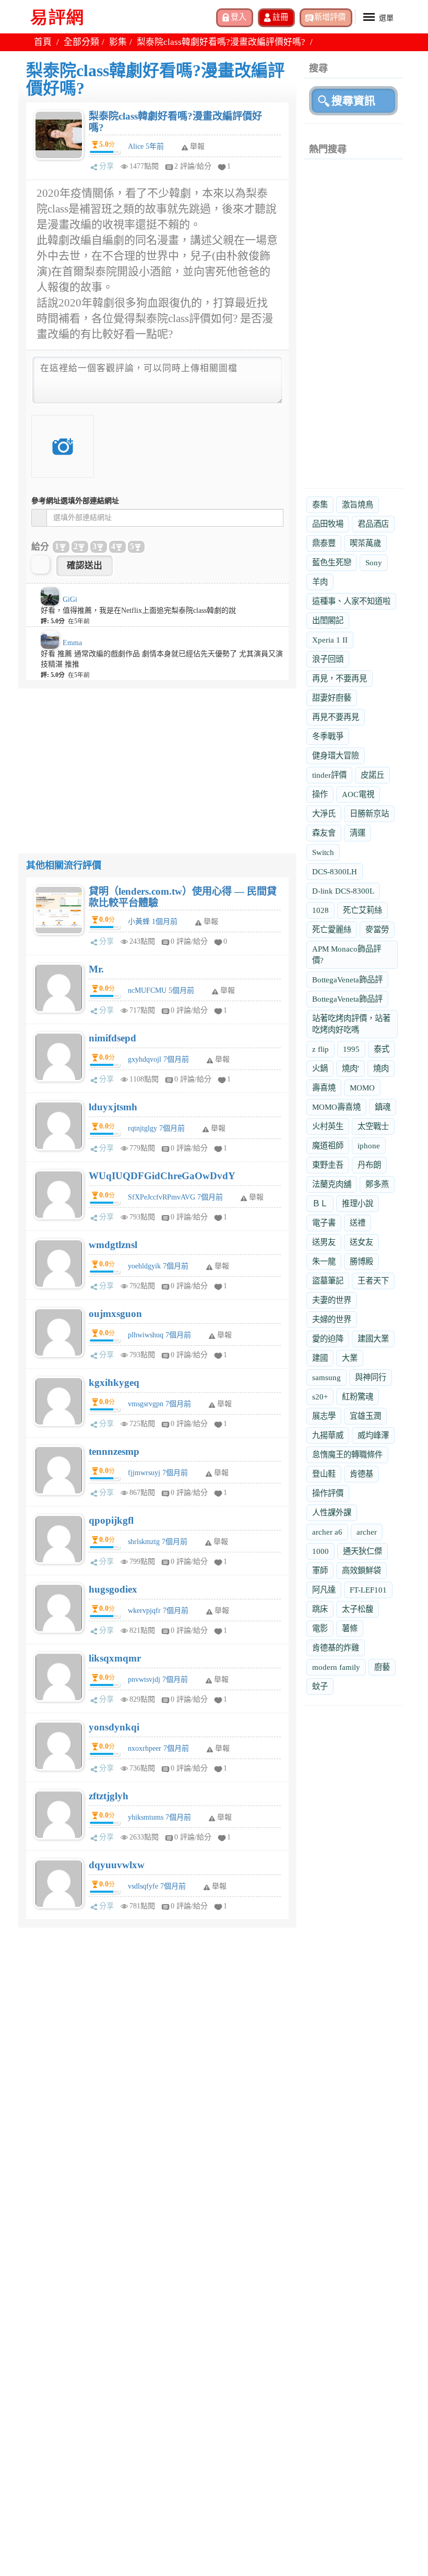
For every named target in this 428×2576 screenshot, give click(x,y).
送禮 (358, 1223)
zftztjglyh (109, 1796)
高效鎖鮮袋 (361, 1570)
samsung (326, 1377)
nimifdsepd (112, 1038)
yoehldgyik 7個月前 (158, 1266)
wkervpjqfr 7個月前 (158, 1611)
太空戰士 (373, 1126)
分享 (106, 166)
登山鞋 (324, 1474)
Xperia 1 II (330, 640)
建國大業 (373, 1339)
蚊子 (320, 1686)
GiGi (70, 600)
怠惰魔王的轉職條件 (347, 1455)
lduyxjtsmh (113, 1107)
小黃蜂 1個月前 (153, 922)
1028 (320, 910)
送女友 (361, 1242)
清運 (358, 833)
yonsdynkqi (114, 1727)
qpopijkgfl (111, 1520)
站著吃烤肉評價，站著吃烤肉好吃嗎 (351, 1024)
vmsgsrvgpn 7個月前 (159, 1404)
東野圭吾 (328, 1165)
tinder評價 (329, 775)
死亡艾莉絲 (362, 910)
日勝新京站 (369, 814)
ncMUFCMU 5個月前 (161, 990)
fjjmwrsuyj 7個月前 (158, 1473)
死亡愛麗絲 (332, 929)
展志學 (324, 1416)
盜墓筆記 (328, 1281)
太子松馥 (358, 1609)
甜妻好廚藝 (332, 698)
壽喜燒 (324, 1088)
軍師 (320, 1570)
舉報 (211, 922)
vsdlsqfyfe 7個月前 (157, 1886)
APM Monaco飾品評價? (347, 954)
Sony (374, 562)
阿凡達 (324, 1590)
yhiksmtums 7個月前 (159, 1817)
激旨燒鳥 (358, 504)
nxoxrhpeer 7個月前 (158, 1748)
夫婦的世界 (332, 1319)
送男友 (324, 1242)
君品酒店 (373, 524)
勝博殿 (361, 1261)
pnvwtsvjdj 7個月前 (158, 1679)
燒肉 (381, 1068)
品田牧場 (328, 524)
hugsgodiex (113, 1589)
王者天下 (373, 1281)
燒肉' (350, 1068)
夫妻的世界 (332, 1300)
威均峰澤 (373, 1435)
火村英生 (328, 1126)
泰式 (382, 1049)
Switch (323, 852)
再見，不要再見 (340, 678)
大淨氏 (324, 814)
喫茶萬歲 (365, 543)
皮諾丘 (372, 775)
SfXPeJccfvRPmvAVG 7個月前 (175, 1197)
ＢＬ (320, 1203)
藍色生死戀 (332, 562)
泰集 (320, 504)
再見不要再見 (336, 717)
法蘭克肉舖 (332, 1184)
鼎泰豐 (324, 543)
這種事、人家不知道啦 (351, 601)
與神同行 (371, 1377)
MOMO (362, 1088)
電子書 (324, 1223)
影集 (118, 42)
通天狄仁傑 (362, 1551)
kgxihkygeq (114, 1382)
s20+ (320, 1397)
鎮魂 (383, 1107)
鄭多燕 (377, 1184)
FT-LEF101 (368, 1590)
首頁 (43, 42)
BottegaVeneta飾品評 (347, 980)
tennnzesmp (114, 1451)
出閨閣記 (328, 620)
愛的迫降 (328, 1339)
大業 (350, 1358)
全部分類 (81, 42)
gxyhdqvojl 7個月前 (158, 1059)
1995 (351, 1049)
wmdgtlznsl (113, 1245)
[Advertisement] (157, 762)
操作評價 (328, 1493)
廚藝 (382, 1667)
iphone (369, 1145)
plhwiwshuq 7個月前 (159, 1335)
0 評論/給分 (189, 941)
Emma (72, 643)
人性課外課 (332, 1512)
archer (367, 1532)
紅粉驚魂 (358, 1397)
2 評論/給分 (193, 166)
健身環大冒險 (336, 756)
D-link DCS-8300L (343, 891)
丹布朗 (369, 1165)
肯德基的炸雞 (336, 1648)
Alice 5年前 (146, 146)
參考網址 (75, 501)
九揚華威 (328, 1435)
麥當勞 (377, 929)
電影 (320, 1628)
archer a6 (327, 1532)
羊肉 (320, 582)
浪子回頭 (328, 659)
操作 (320, 794)
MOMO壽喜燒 (336, 1107)
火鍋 (320, 1068)
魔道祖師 (328, 1145)
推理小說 (358, 1203)
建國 (320, 1358)
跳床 (320, 1609)
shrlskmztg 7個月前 (158, 1542)
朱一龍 (324, 1261)
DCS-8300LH (335, 871)
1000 (320, 1551)
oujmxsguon (115, 1314)
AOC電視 (358, 794)
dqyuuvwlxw (117, 1865)
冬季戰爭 (328, 736)
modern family (336, 1667)
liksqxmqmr (115, 1658)
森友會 (324, 833)
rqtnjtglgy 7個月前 (156, 1128)
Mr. (96, 969)
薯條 (350, 1628)
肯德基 (361, 1474)
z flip (320, 1049)
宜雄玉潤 (365, 1416)
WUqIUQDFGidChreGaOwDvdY (162, 1176)
